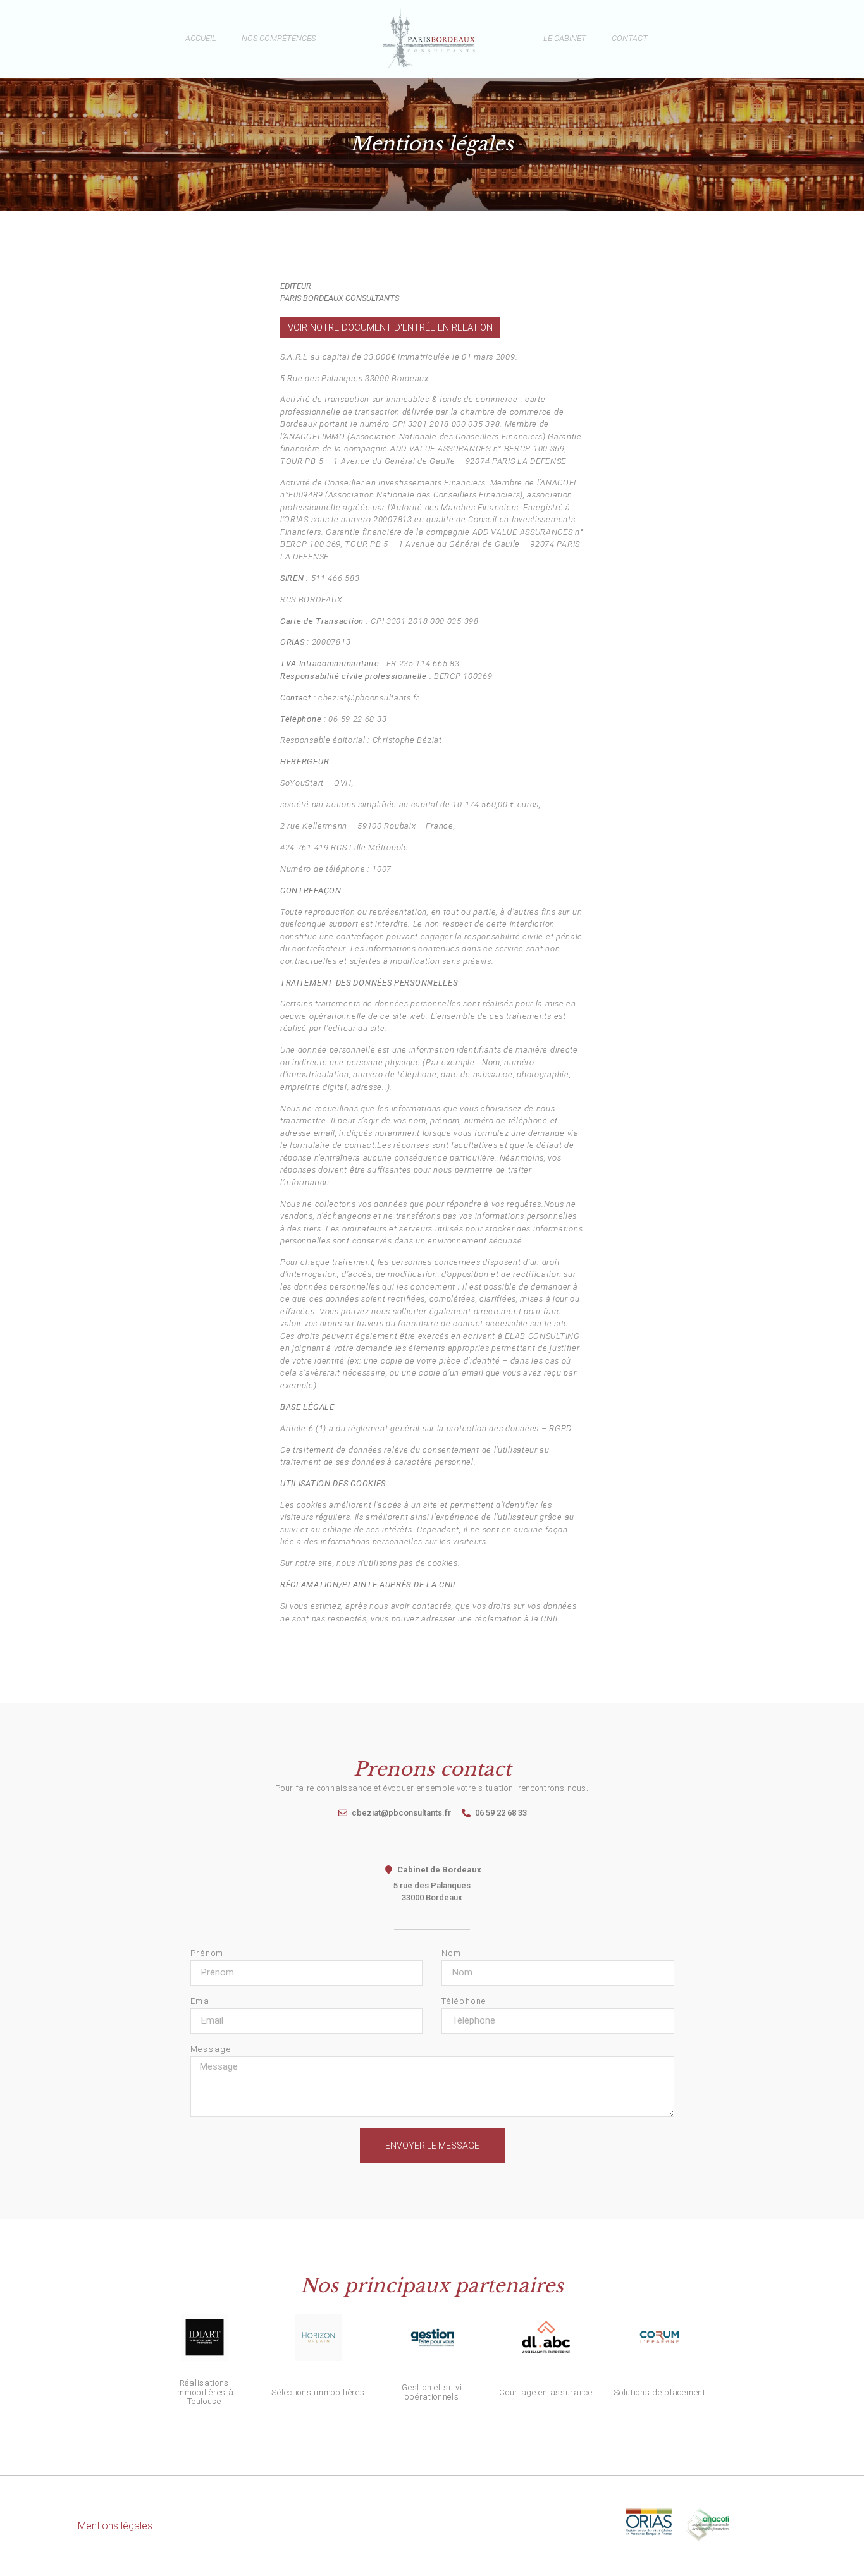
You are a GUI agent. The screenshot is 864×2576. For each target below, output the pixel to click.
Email (203, 2001)
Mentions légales (115, 2526)
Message (211, 2049)
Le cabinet (565, 38)
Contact (630, 38)
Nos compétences (279, 38)
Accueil (201, 38)
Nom (451, 1953)
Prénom (207, 1953)
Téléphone (464, 2001)
